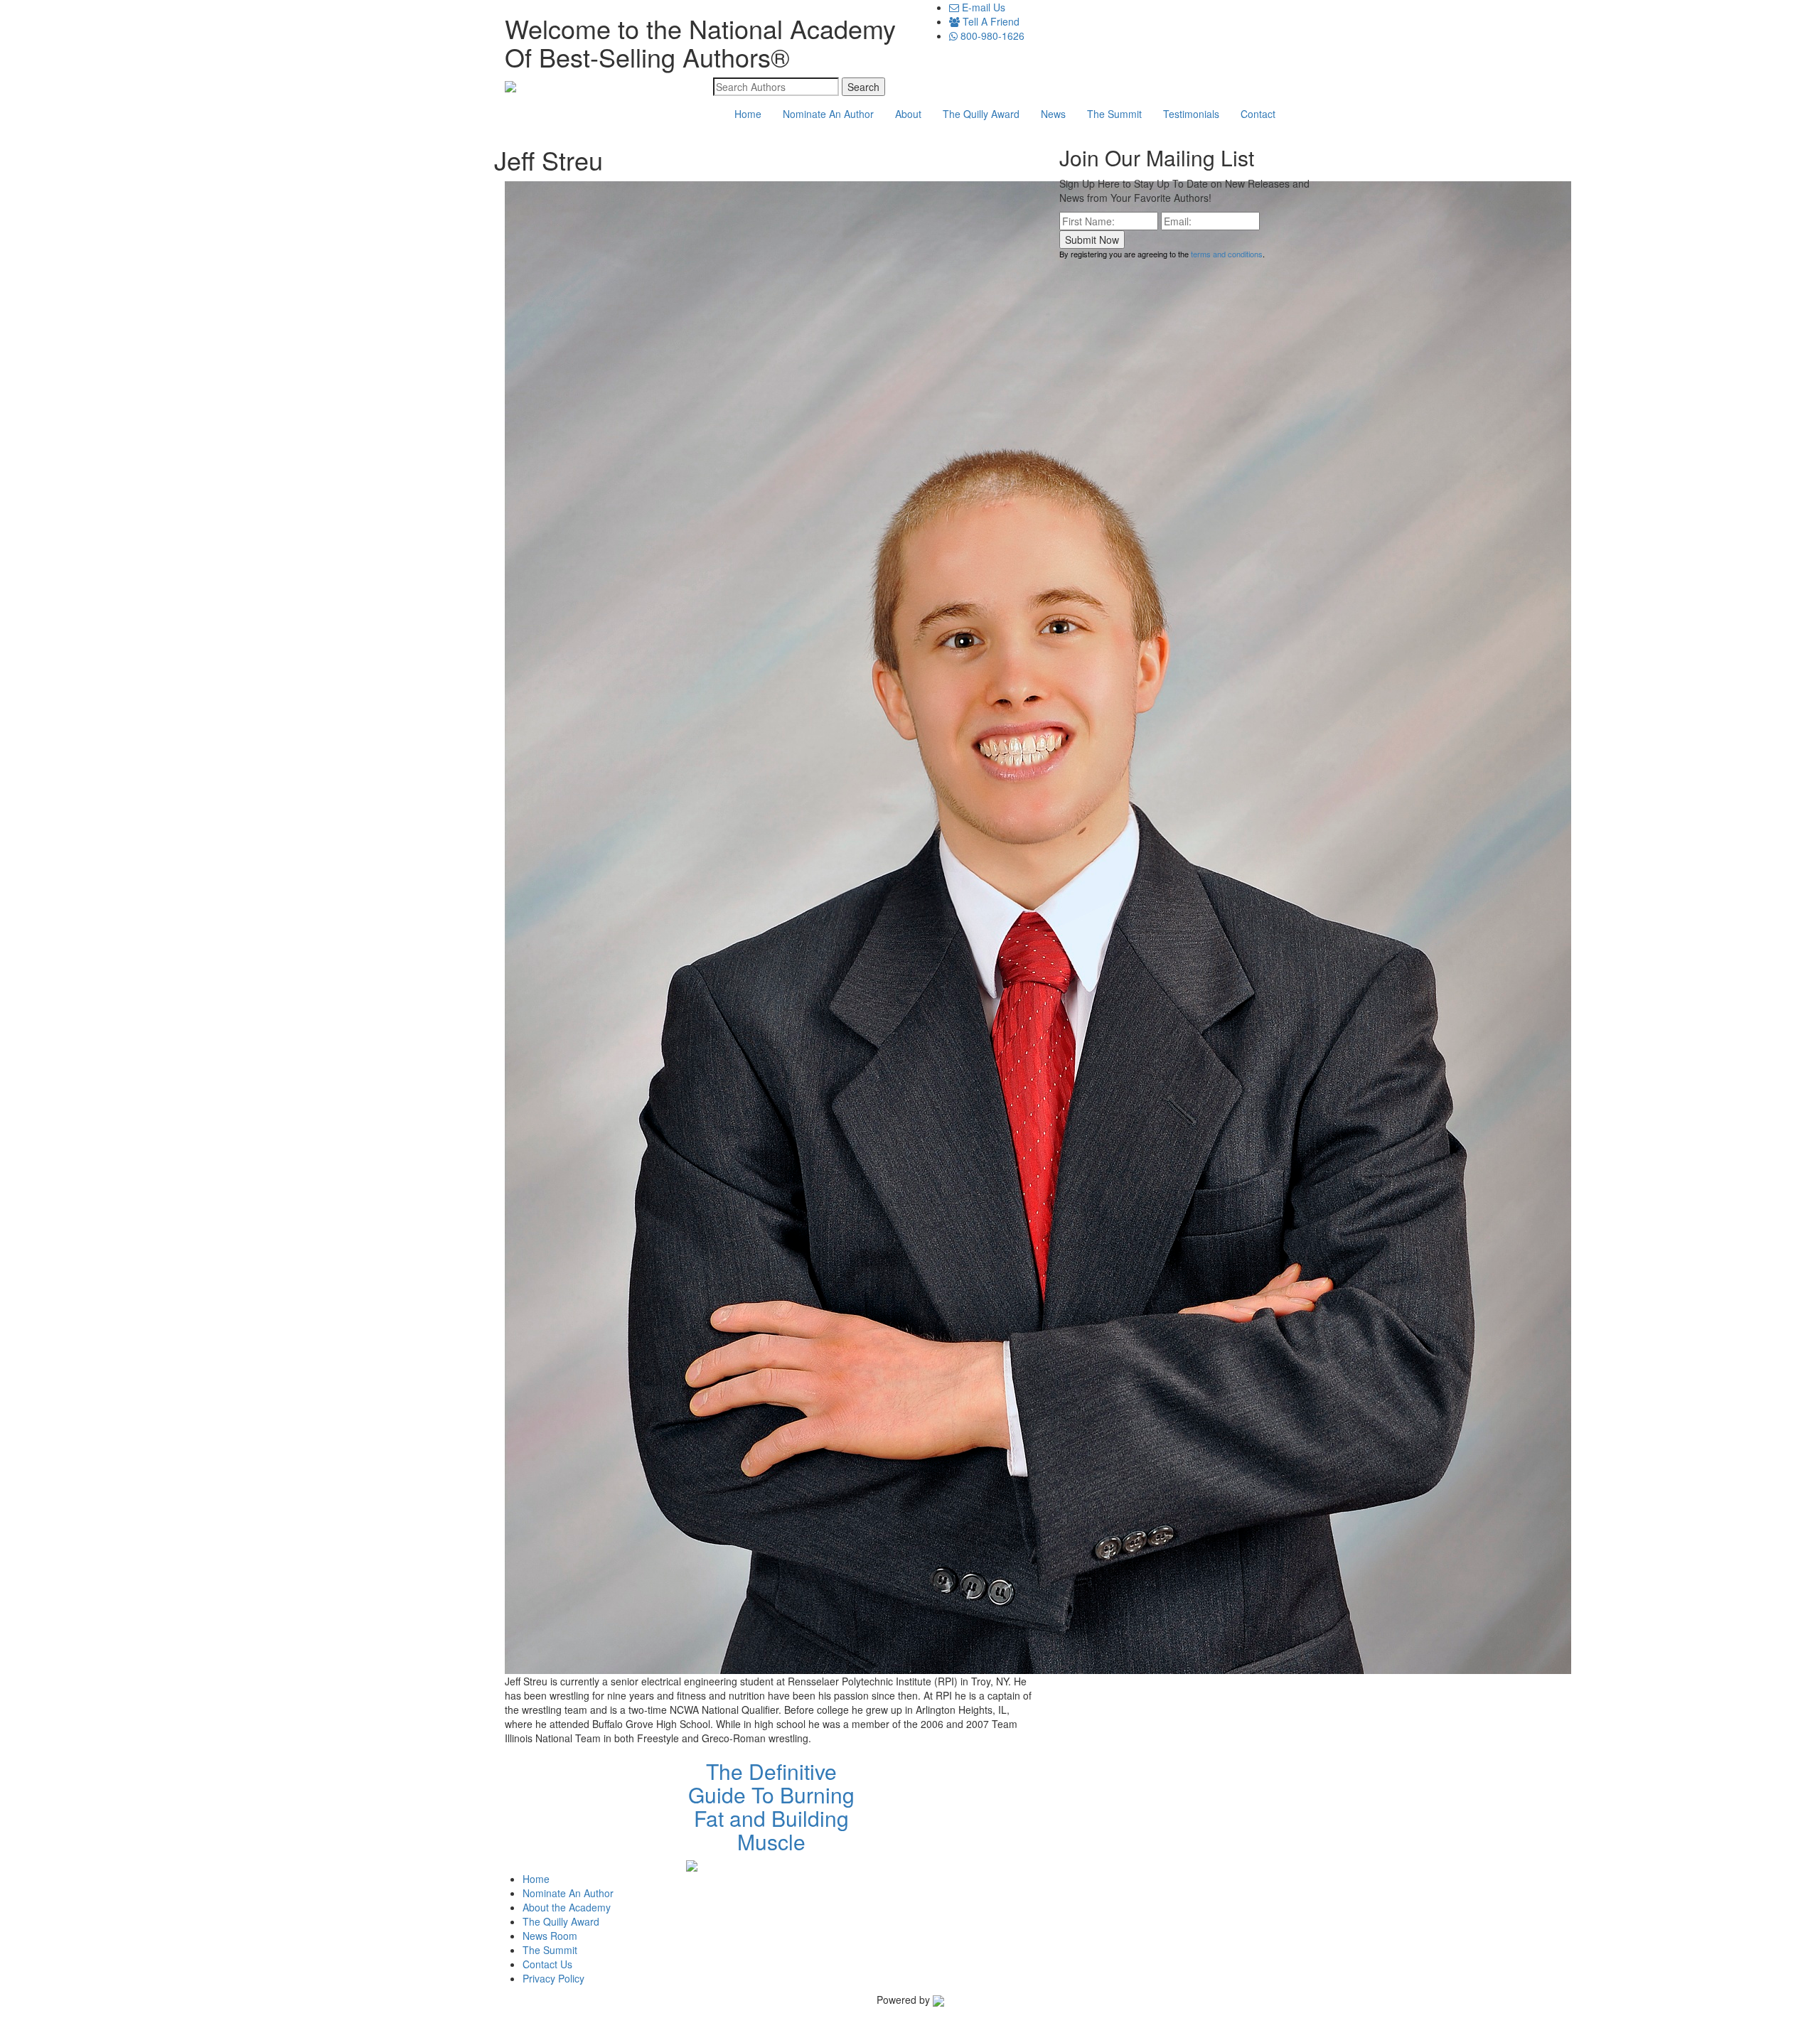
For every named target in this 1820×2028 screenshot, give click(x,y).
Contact (1258, 114)
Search (863, 87)
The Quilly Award (981, 114)
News (1053, 114)
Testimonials (1191, 114)
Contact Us (547, 1964)
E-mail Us (982, 7)
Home (748, 114)
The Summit (1114, 114)
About (908, 114)
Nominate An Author (828, 114)
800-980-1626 (991, 36)
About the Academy (567, 1907)
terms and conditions (1227, 254)
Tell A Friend (990, 21)
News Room (550, 1936)
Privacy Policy (553, 1978)
